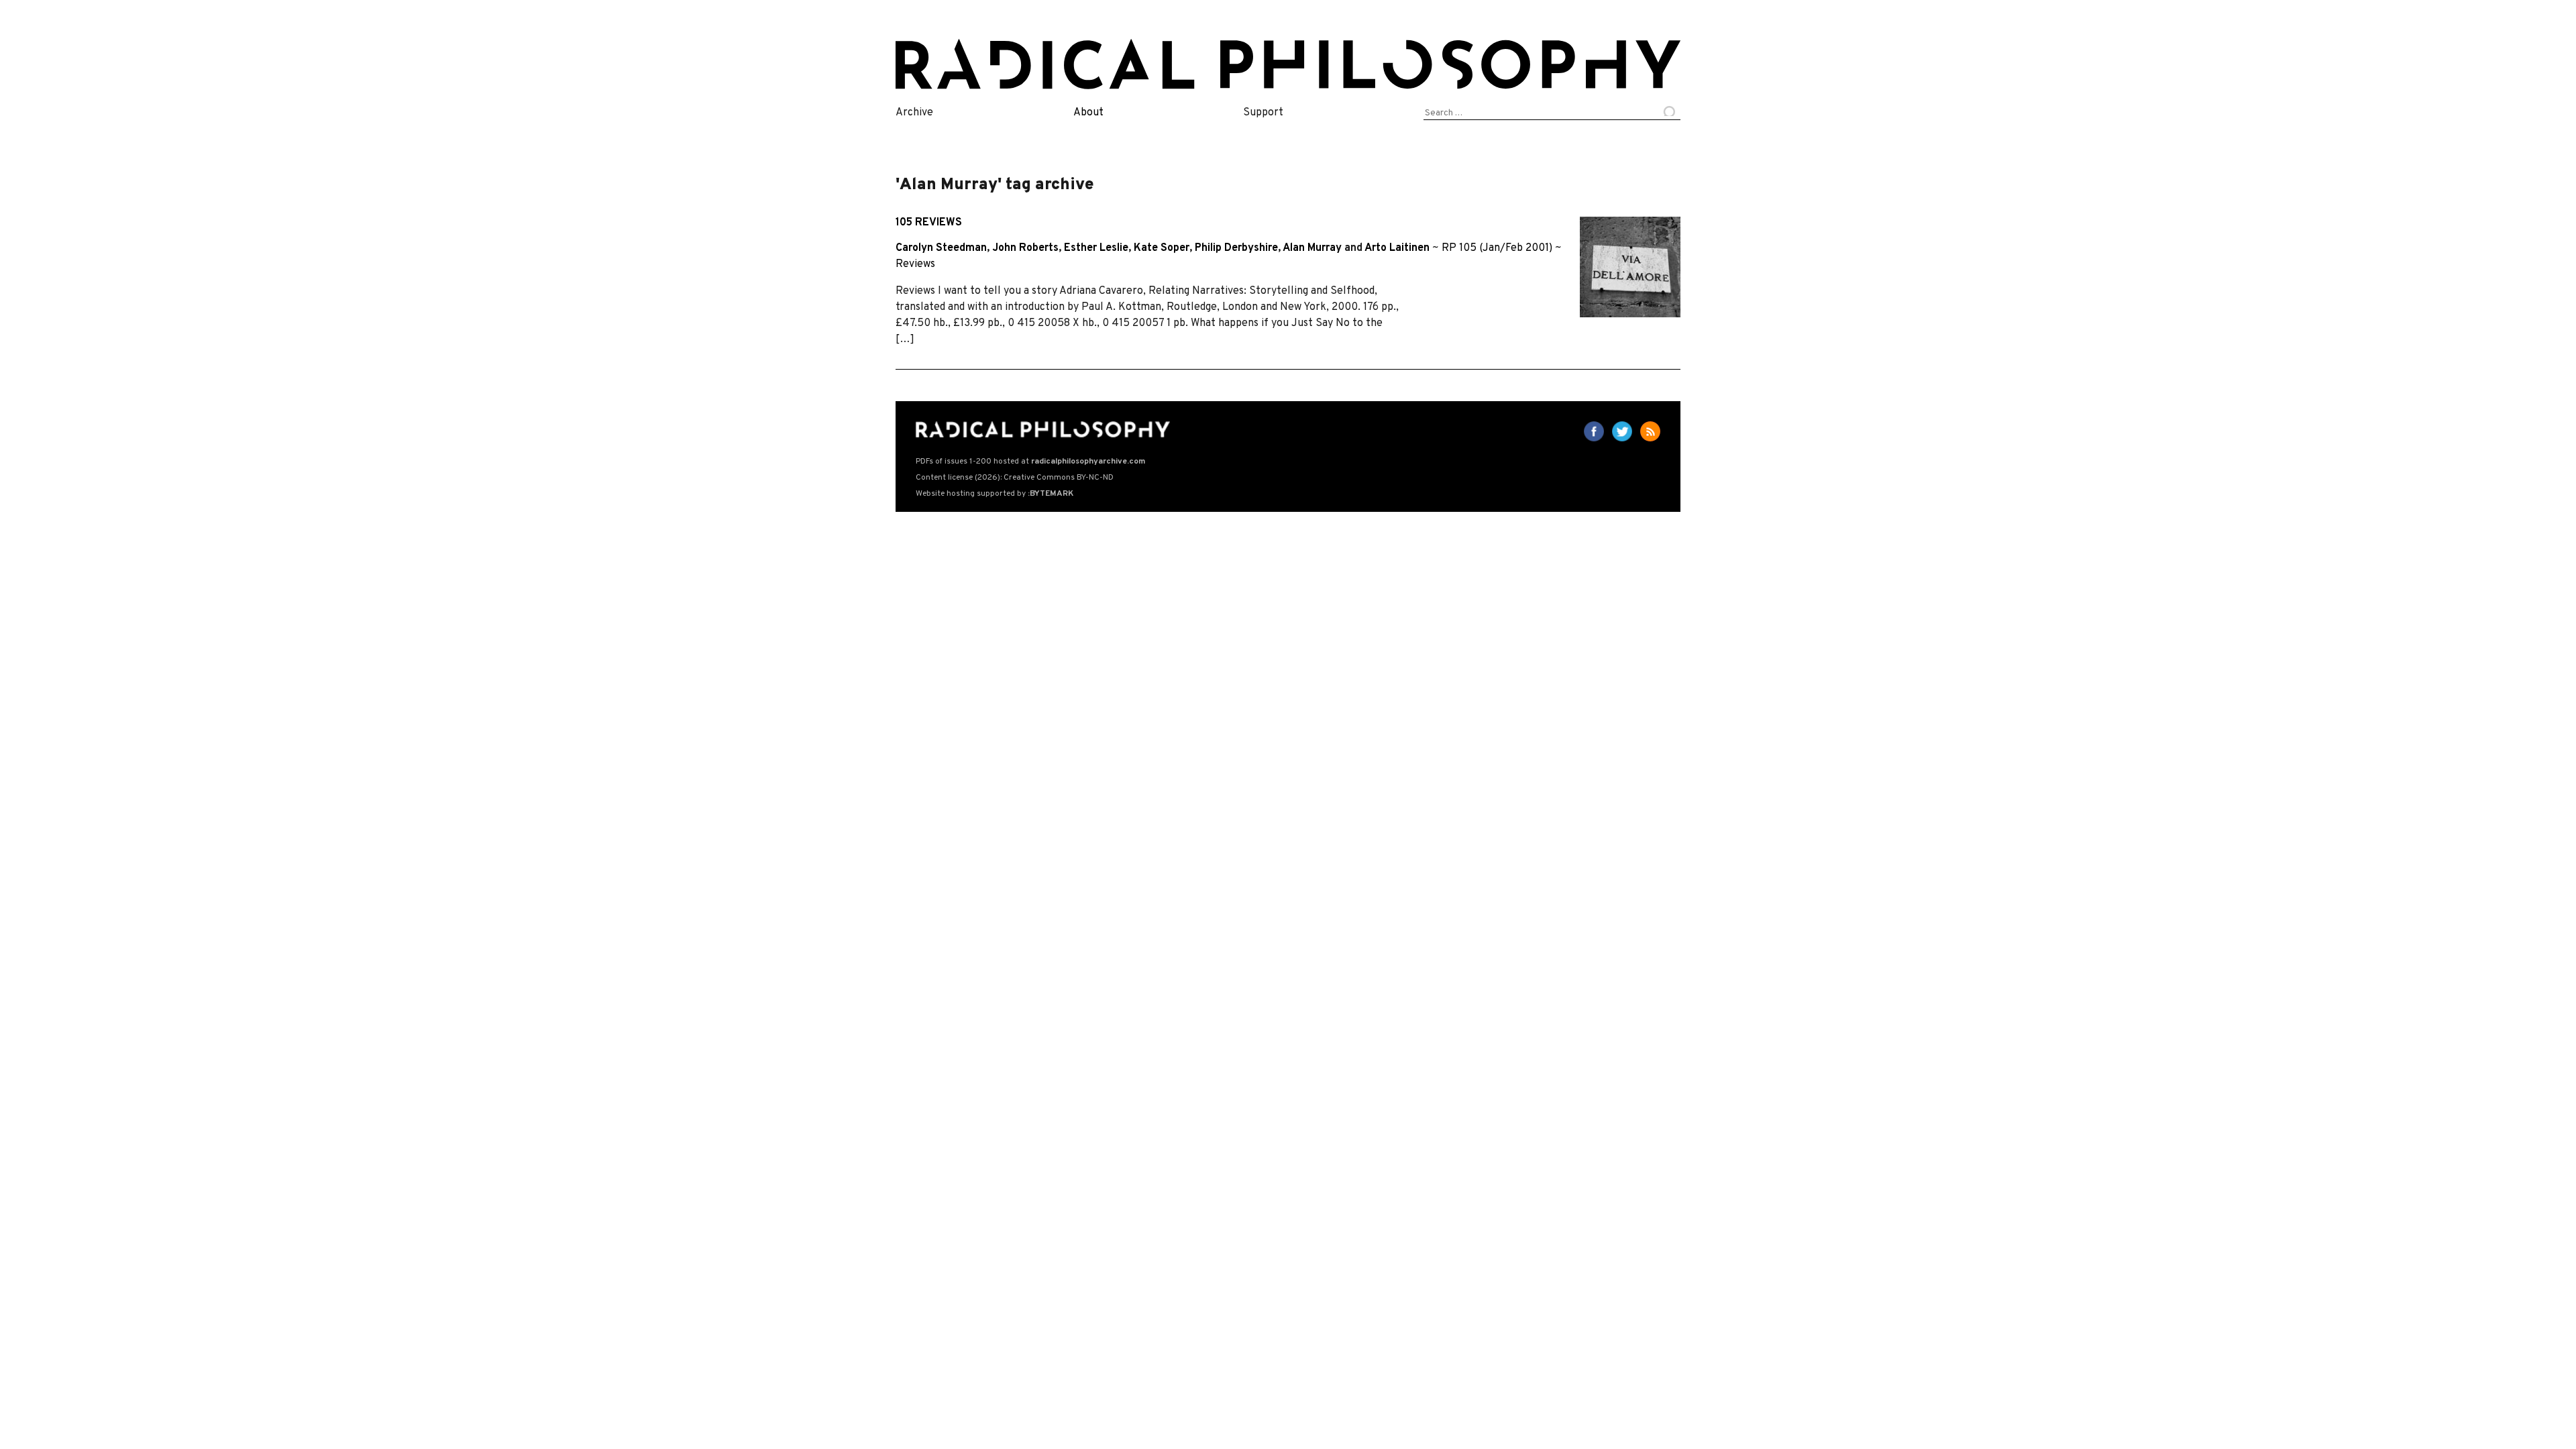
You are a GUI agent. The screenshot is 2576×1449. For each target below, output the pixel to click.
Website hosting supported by (995, 494)
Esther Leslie (1096, 248)
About (1088, 113)
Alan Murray (1312, 248)
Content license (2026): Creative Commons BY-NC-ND (1015, 478)
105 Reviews (929, 223)
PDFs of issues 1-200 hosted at (1030, 462)
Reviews (915, 264)
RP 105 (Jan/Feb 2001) (1497, 248)
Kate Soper (1162, 248)
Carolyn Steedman (941, 248)
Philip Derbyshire (1236, 248)
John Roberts (1025, 248)
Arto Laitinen (1397, 248)
